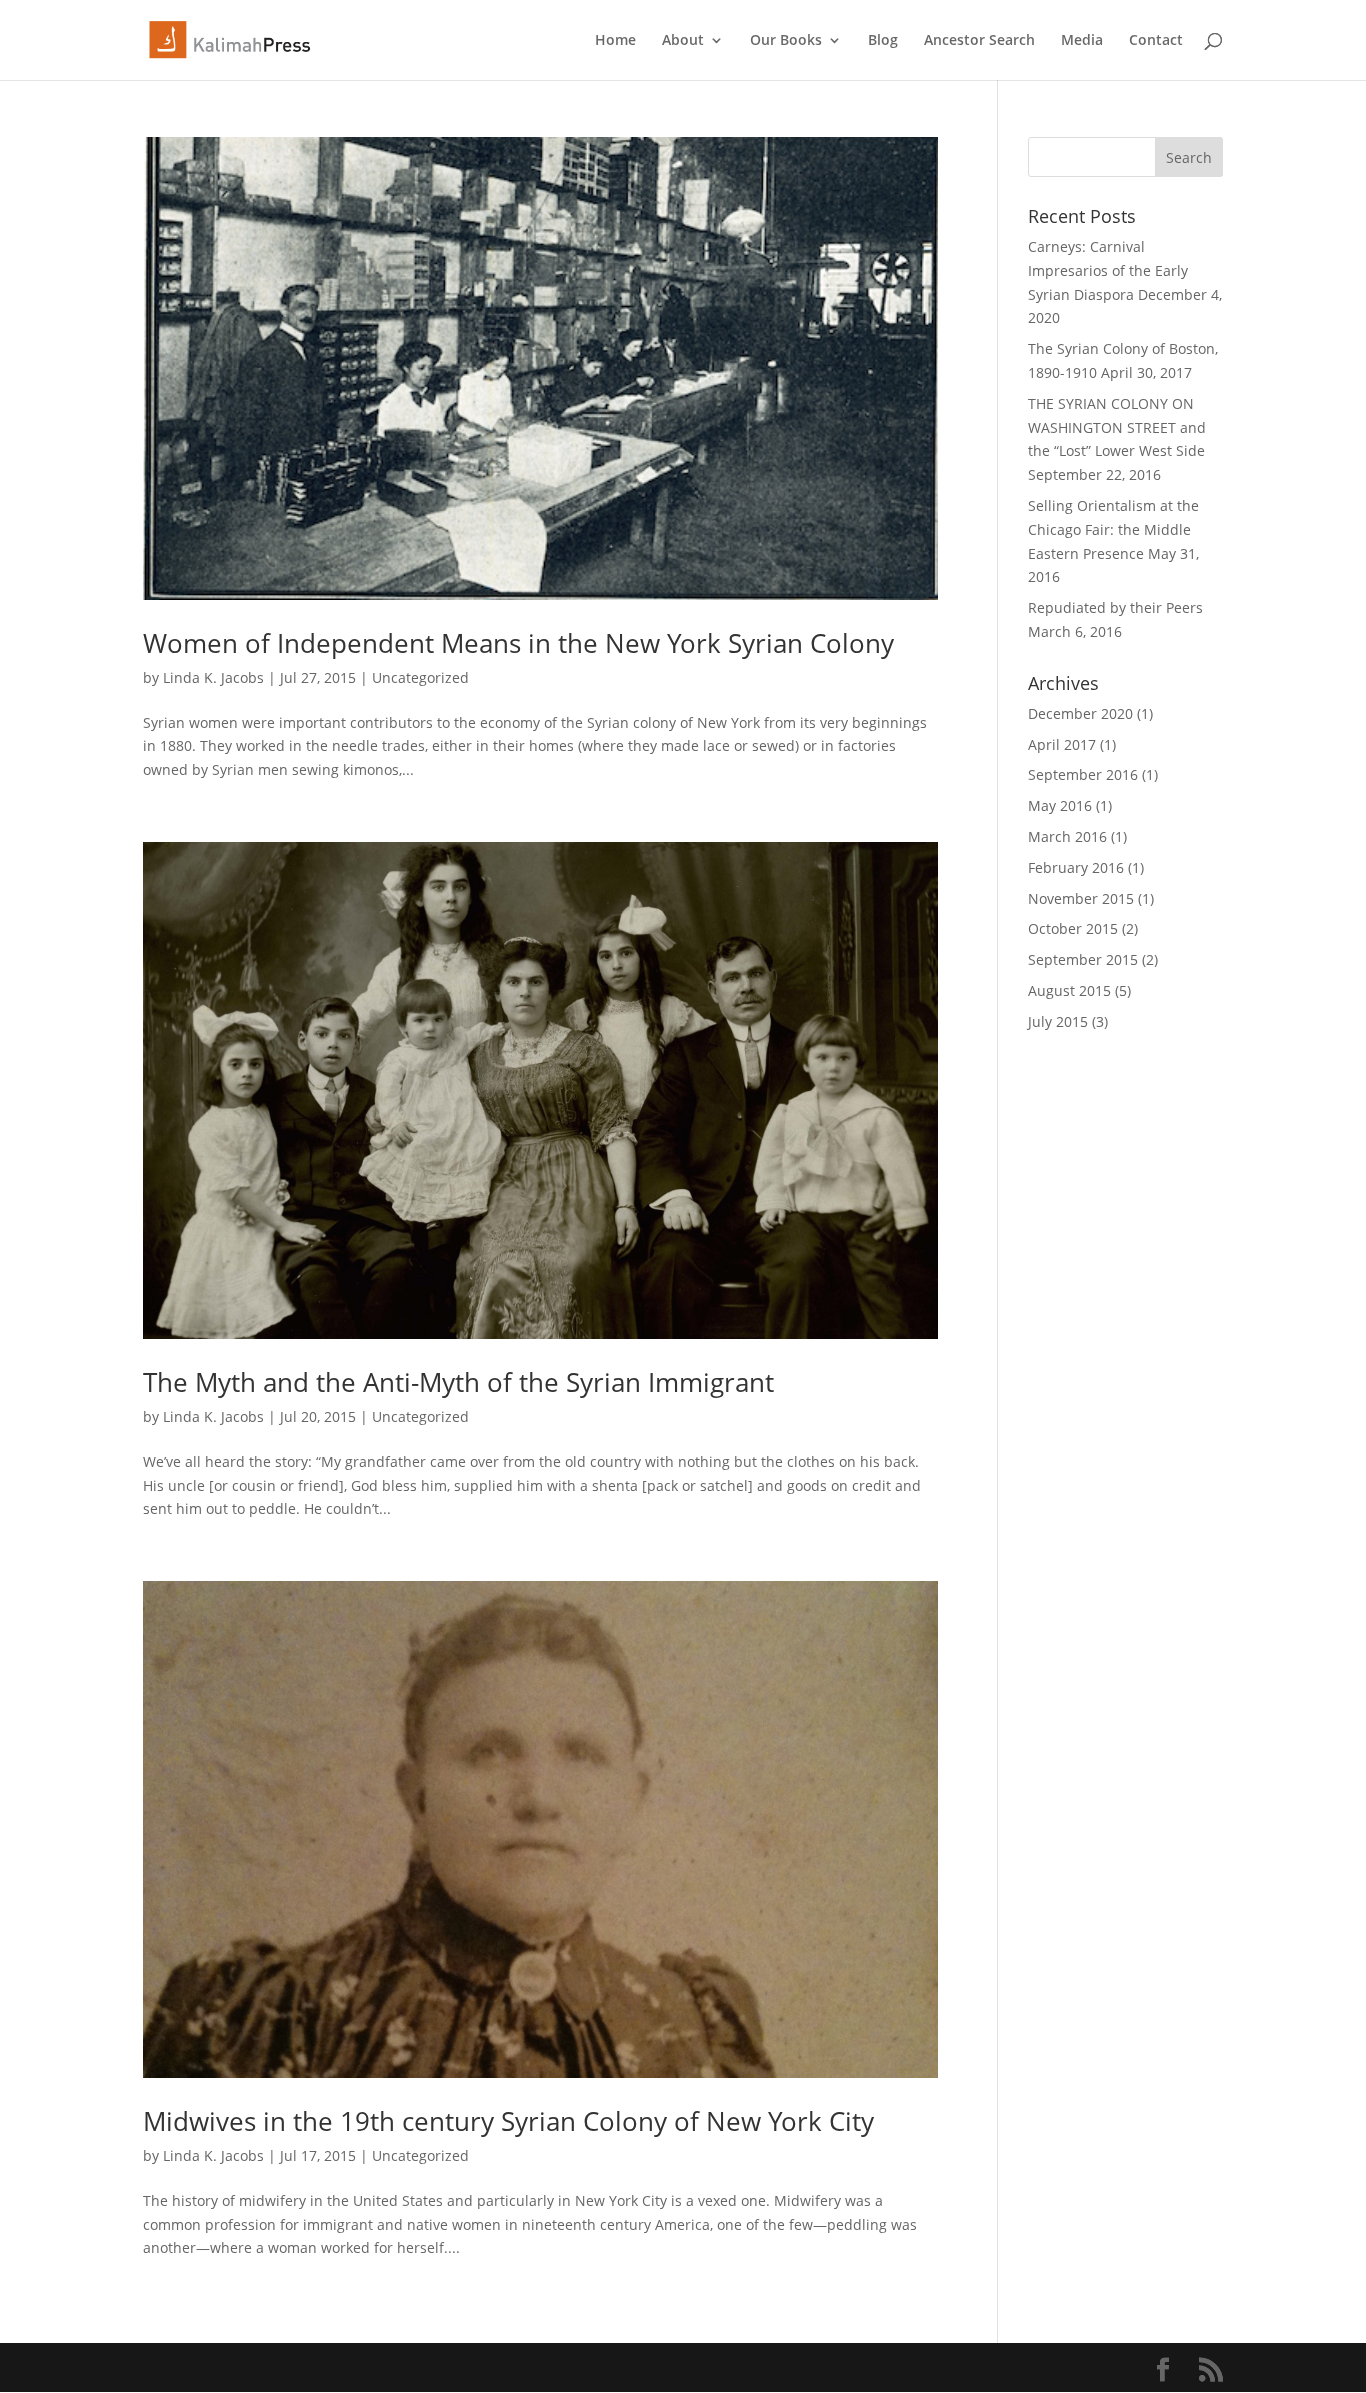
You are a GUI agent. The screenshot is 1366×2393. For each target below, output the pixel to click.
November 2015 (1081, 898)
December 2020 (1080, 713)
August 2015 (1069, 990)
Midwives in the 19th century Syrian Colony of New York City (508, 2121)
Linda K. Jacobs (213, 677)
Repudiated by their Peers (1115, 607)
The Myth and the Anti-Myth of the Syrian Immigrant (458, 1382)
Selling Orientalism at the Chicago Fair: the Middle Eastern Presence (1113, 529)
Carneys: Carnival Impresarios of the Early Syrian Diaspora (1108, 270)
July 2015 (1058, 1021)
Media (1082, 41)
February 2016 (1076, 867)
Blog (883, 41)
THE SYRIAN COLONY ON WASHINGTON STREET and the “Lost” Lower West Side (1117, 427)
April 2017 (1062, 744)
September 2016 (1083, 774)
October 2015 (1073, 928)
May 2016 (1060, 805)
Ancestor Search (979, 41)
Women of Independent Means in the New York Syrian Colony (518, 643)
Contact (1156, 41)
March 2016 (1067, 836)
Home (615, 41)
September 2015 (1083, 959)
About (683, 41)
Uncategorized (420, 677)
